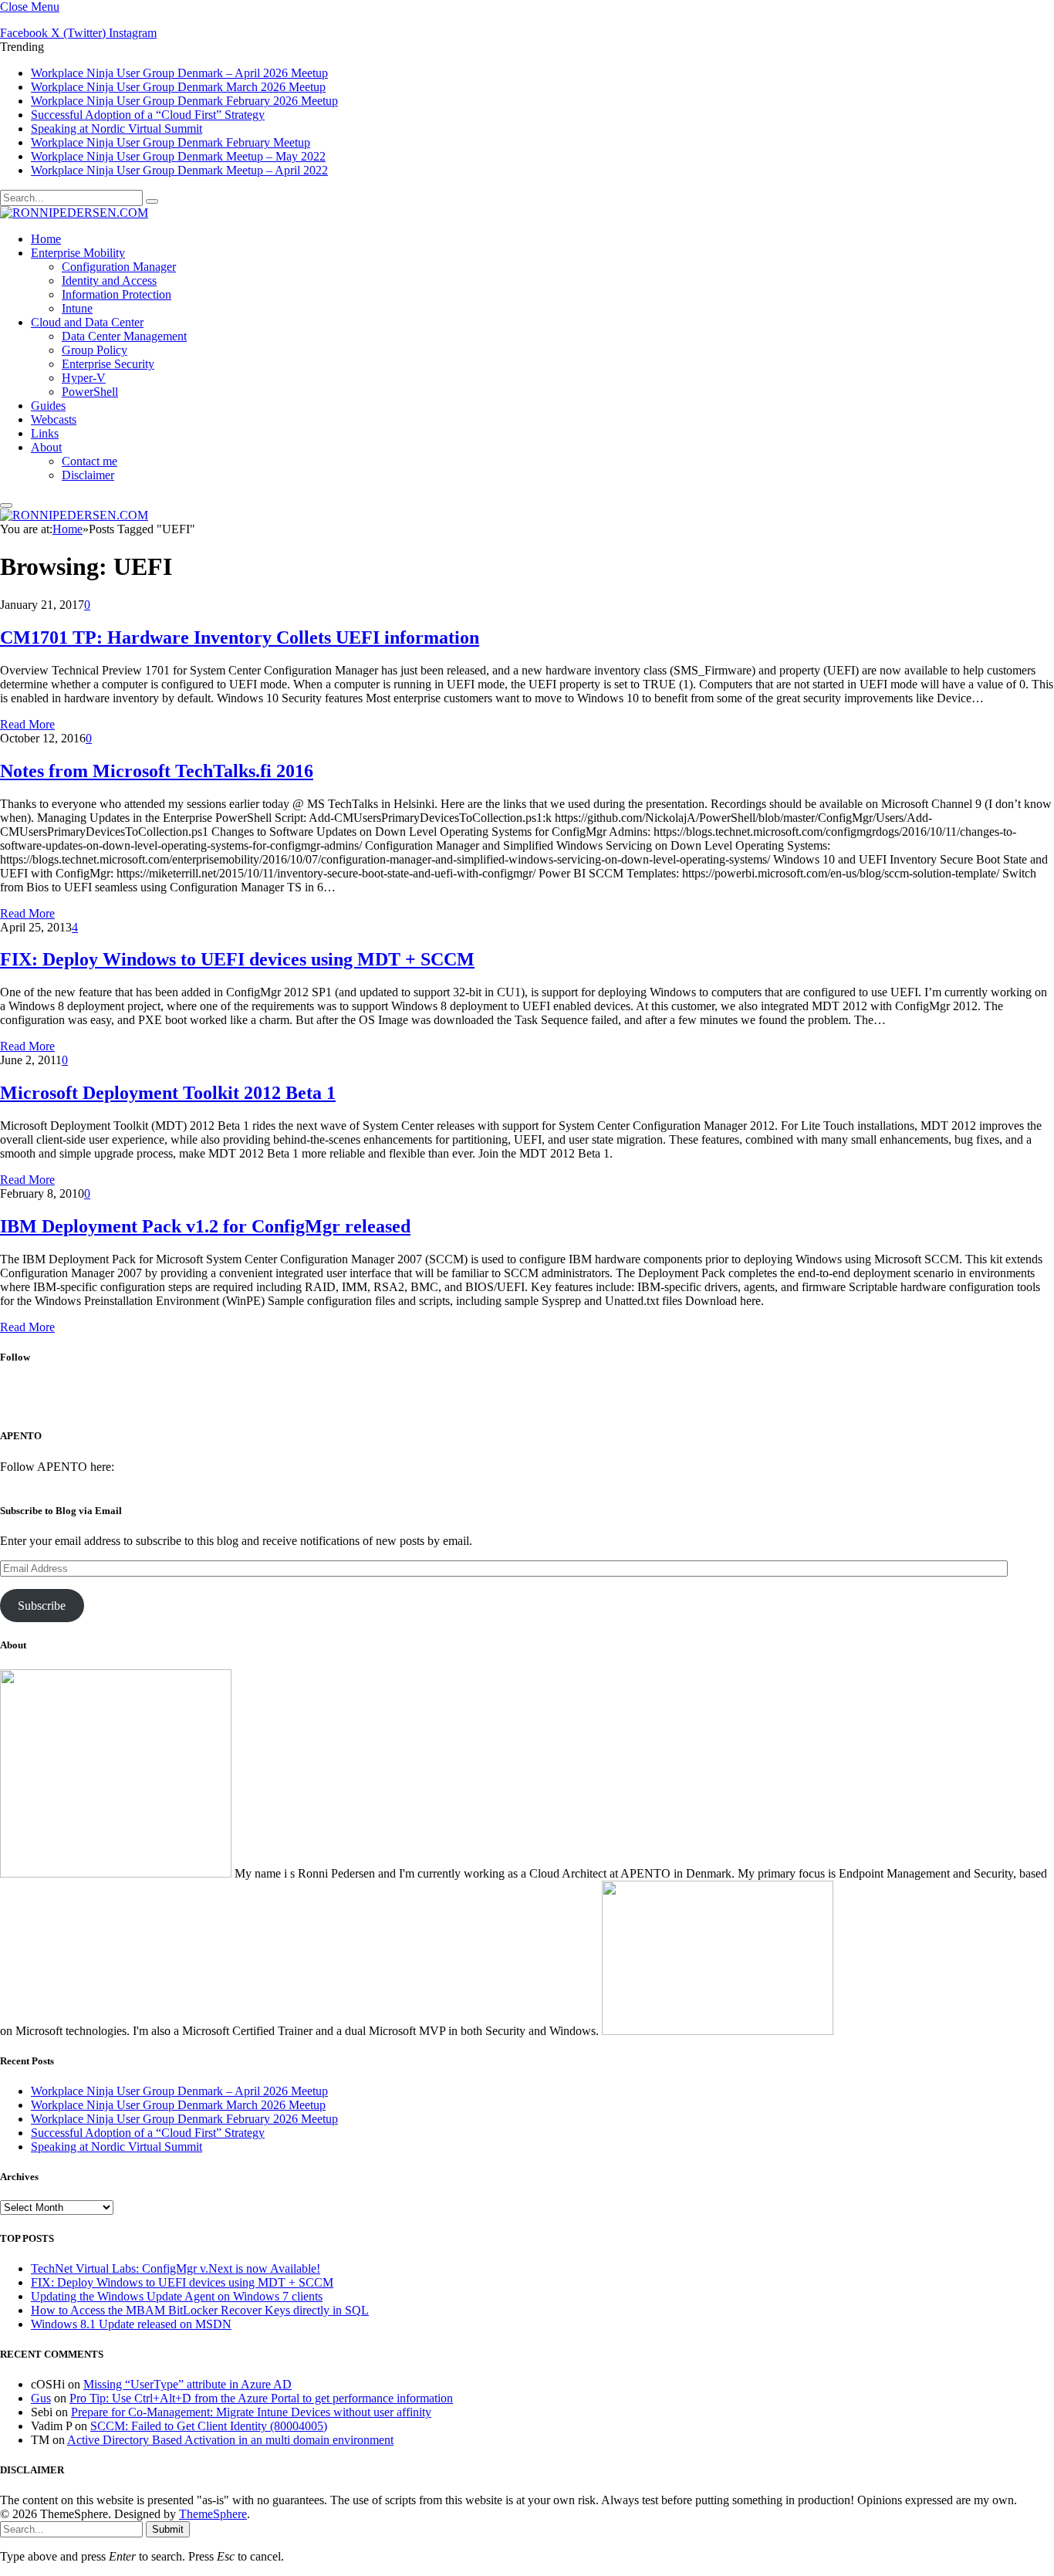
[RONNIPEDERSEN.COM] (74, 213)
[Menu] (6, 505)
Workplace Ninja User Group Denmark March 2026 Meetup (178, 87)
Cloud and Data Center (87, 322)
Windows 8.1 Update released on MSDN (131, 2324)
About (46, 447)
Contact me (90, 461)
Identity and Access (109, 281)
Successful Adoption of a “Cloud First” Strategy (148, 115)
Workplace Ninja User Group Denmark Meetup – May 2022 (178, 156)
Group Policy (95, 350)
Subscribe (42, 1606)
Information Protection (117, 294)
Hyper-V (84, 378)
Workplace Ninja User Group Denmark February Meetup (171, 142)
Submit (168, 2529)
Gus (41, 2398)
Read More (27, 724)
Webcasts (54, 419)
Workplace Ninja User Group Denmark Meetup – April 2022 (179, 170)
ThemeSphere (213, 2514)
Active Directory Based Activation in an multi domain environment (230, 2440)
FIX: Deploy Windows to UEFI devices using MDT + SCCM (237, 959)
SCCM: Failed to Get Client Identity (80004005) (209, 2426)
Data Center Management (124, 336)
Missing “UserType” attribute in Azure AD (187, 2384)
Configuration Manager (119, 267)
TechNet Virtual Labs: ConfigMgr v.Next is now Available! (176, 2268)
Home (46, 239)
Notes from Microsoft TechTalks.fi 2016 (157, 771)
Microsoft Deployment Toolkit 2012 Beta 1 (168, 1093)
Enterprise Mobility (78, 253)
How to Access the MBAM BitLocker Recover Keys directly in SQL (200, 2310)
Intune (77, 308)
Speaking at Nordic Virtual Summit (117, 128)
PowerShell (90, 392)
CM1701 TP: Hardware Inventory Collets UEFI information (240, 637)
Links (45, 433)
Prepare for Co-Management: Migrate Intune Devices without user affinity (251, 2412)
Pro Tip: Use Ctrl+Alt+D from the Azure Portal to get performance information (261, 2398)
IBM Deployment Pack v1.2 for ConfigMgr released (205, 1226)
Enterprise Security (108, 364)
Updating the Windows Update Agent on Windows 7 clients (177, 2296)
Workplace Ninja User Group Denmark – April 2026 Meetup (179, 73)
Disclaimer (88, 475)
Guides (48, 406)
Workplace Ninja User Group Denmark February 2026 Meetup (184, 101)
